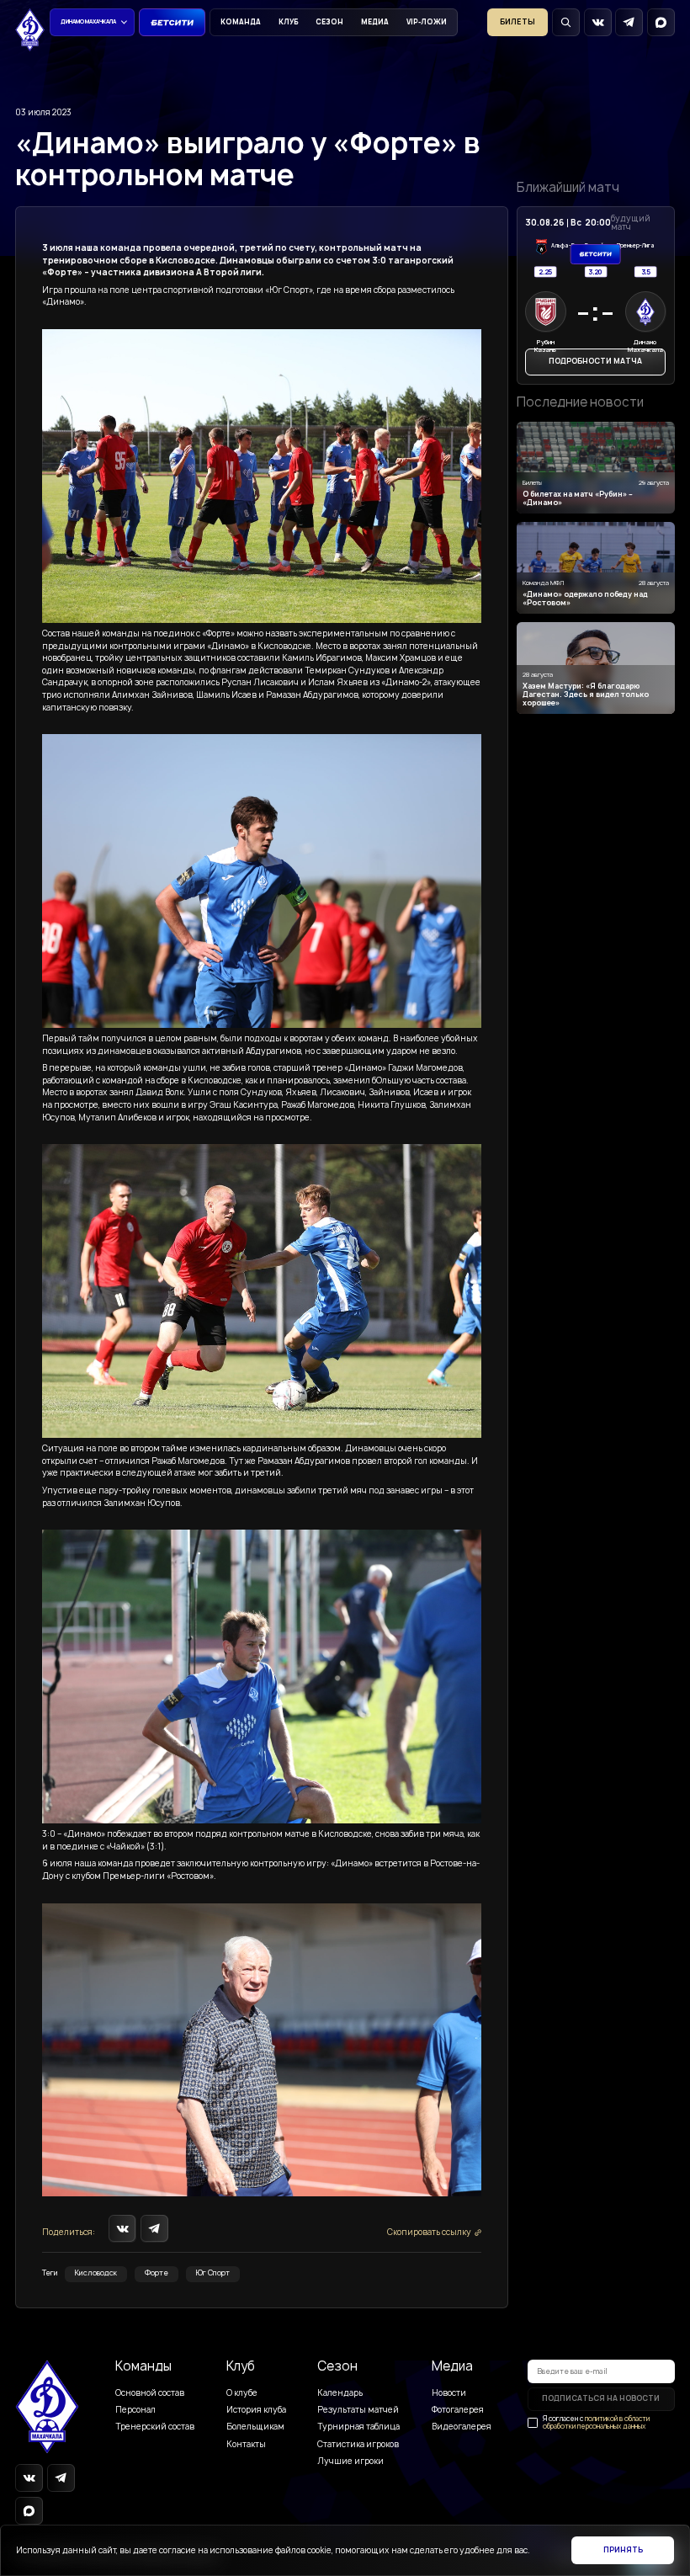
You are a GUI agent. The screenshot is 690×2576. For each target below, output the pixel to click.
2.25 (546, 271)
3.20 (596, 271)
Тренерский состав (155, 2427)
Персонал (135, 2410)
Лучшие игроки (350, 2461)
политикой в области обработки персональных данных (596, 2422)
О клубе (242, 2393)
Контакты (246, 2444)
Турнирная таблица (358, 2427)
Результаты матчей (358, 2410)
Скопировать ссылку (429, 2232)
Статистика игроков (358, 2444)
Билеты (517, 22)
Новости (449, 2393)
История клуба (256, 2410)
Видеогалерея (462, 2427)
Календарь (340, 2393)
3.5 (645, 271)
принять (623, 2550)
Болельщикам (255, 2427)
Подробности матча (595, 361)
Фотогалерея (458, 2410)
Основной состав (150, 2393)
